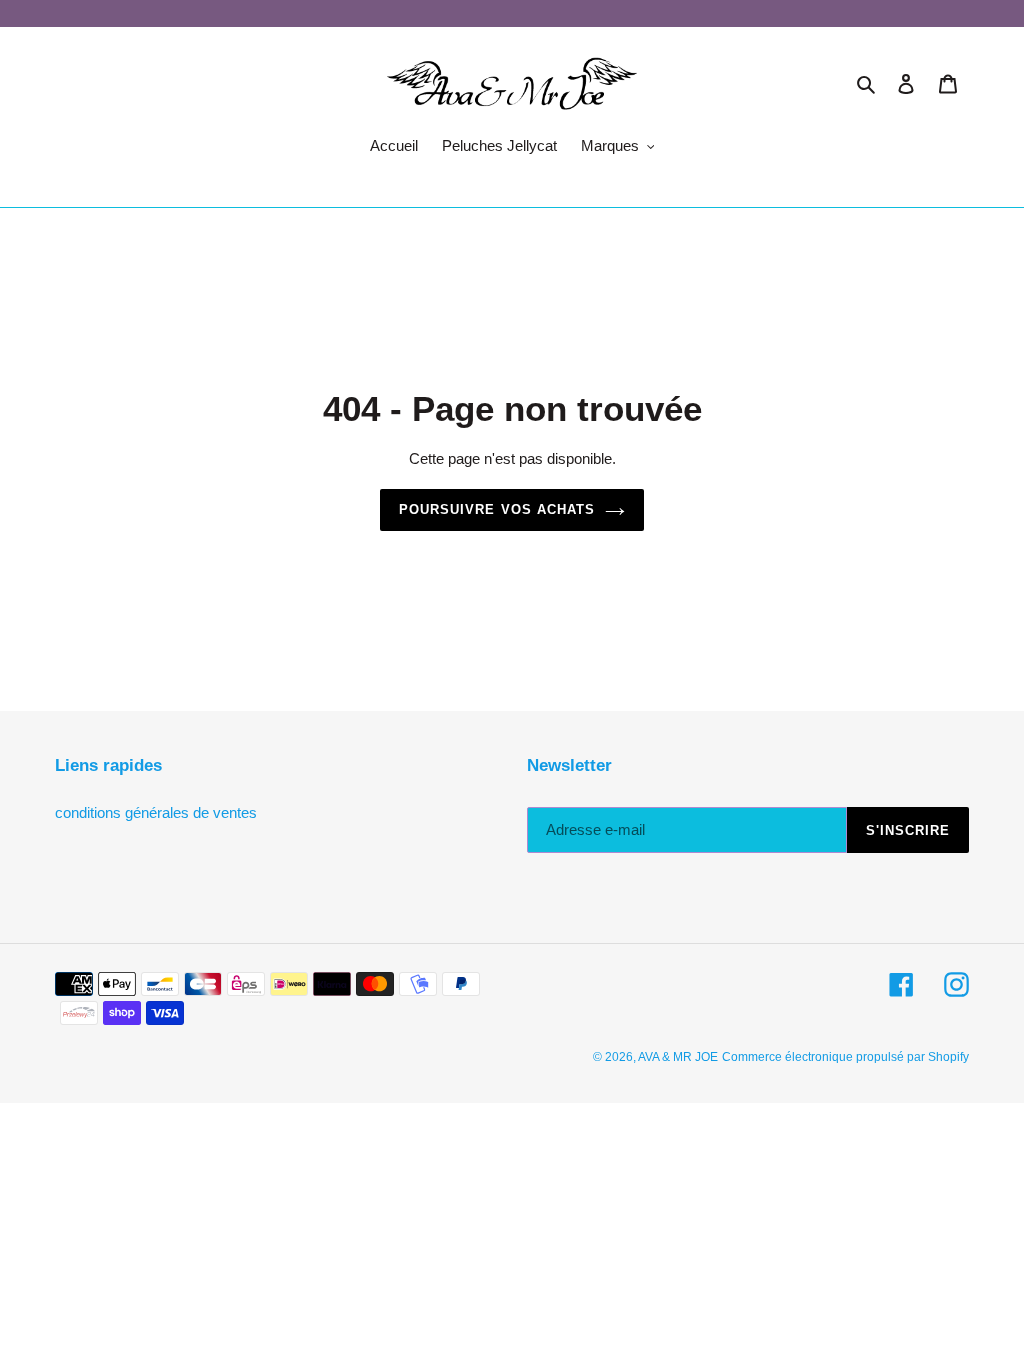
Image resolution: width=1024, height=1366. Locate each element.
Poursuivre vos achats (497, 509)
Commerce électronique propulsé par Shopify (845, 1057)
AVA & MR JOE (678, 1057)
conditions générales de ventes (156, 812)
